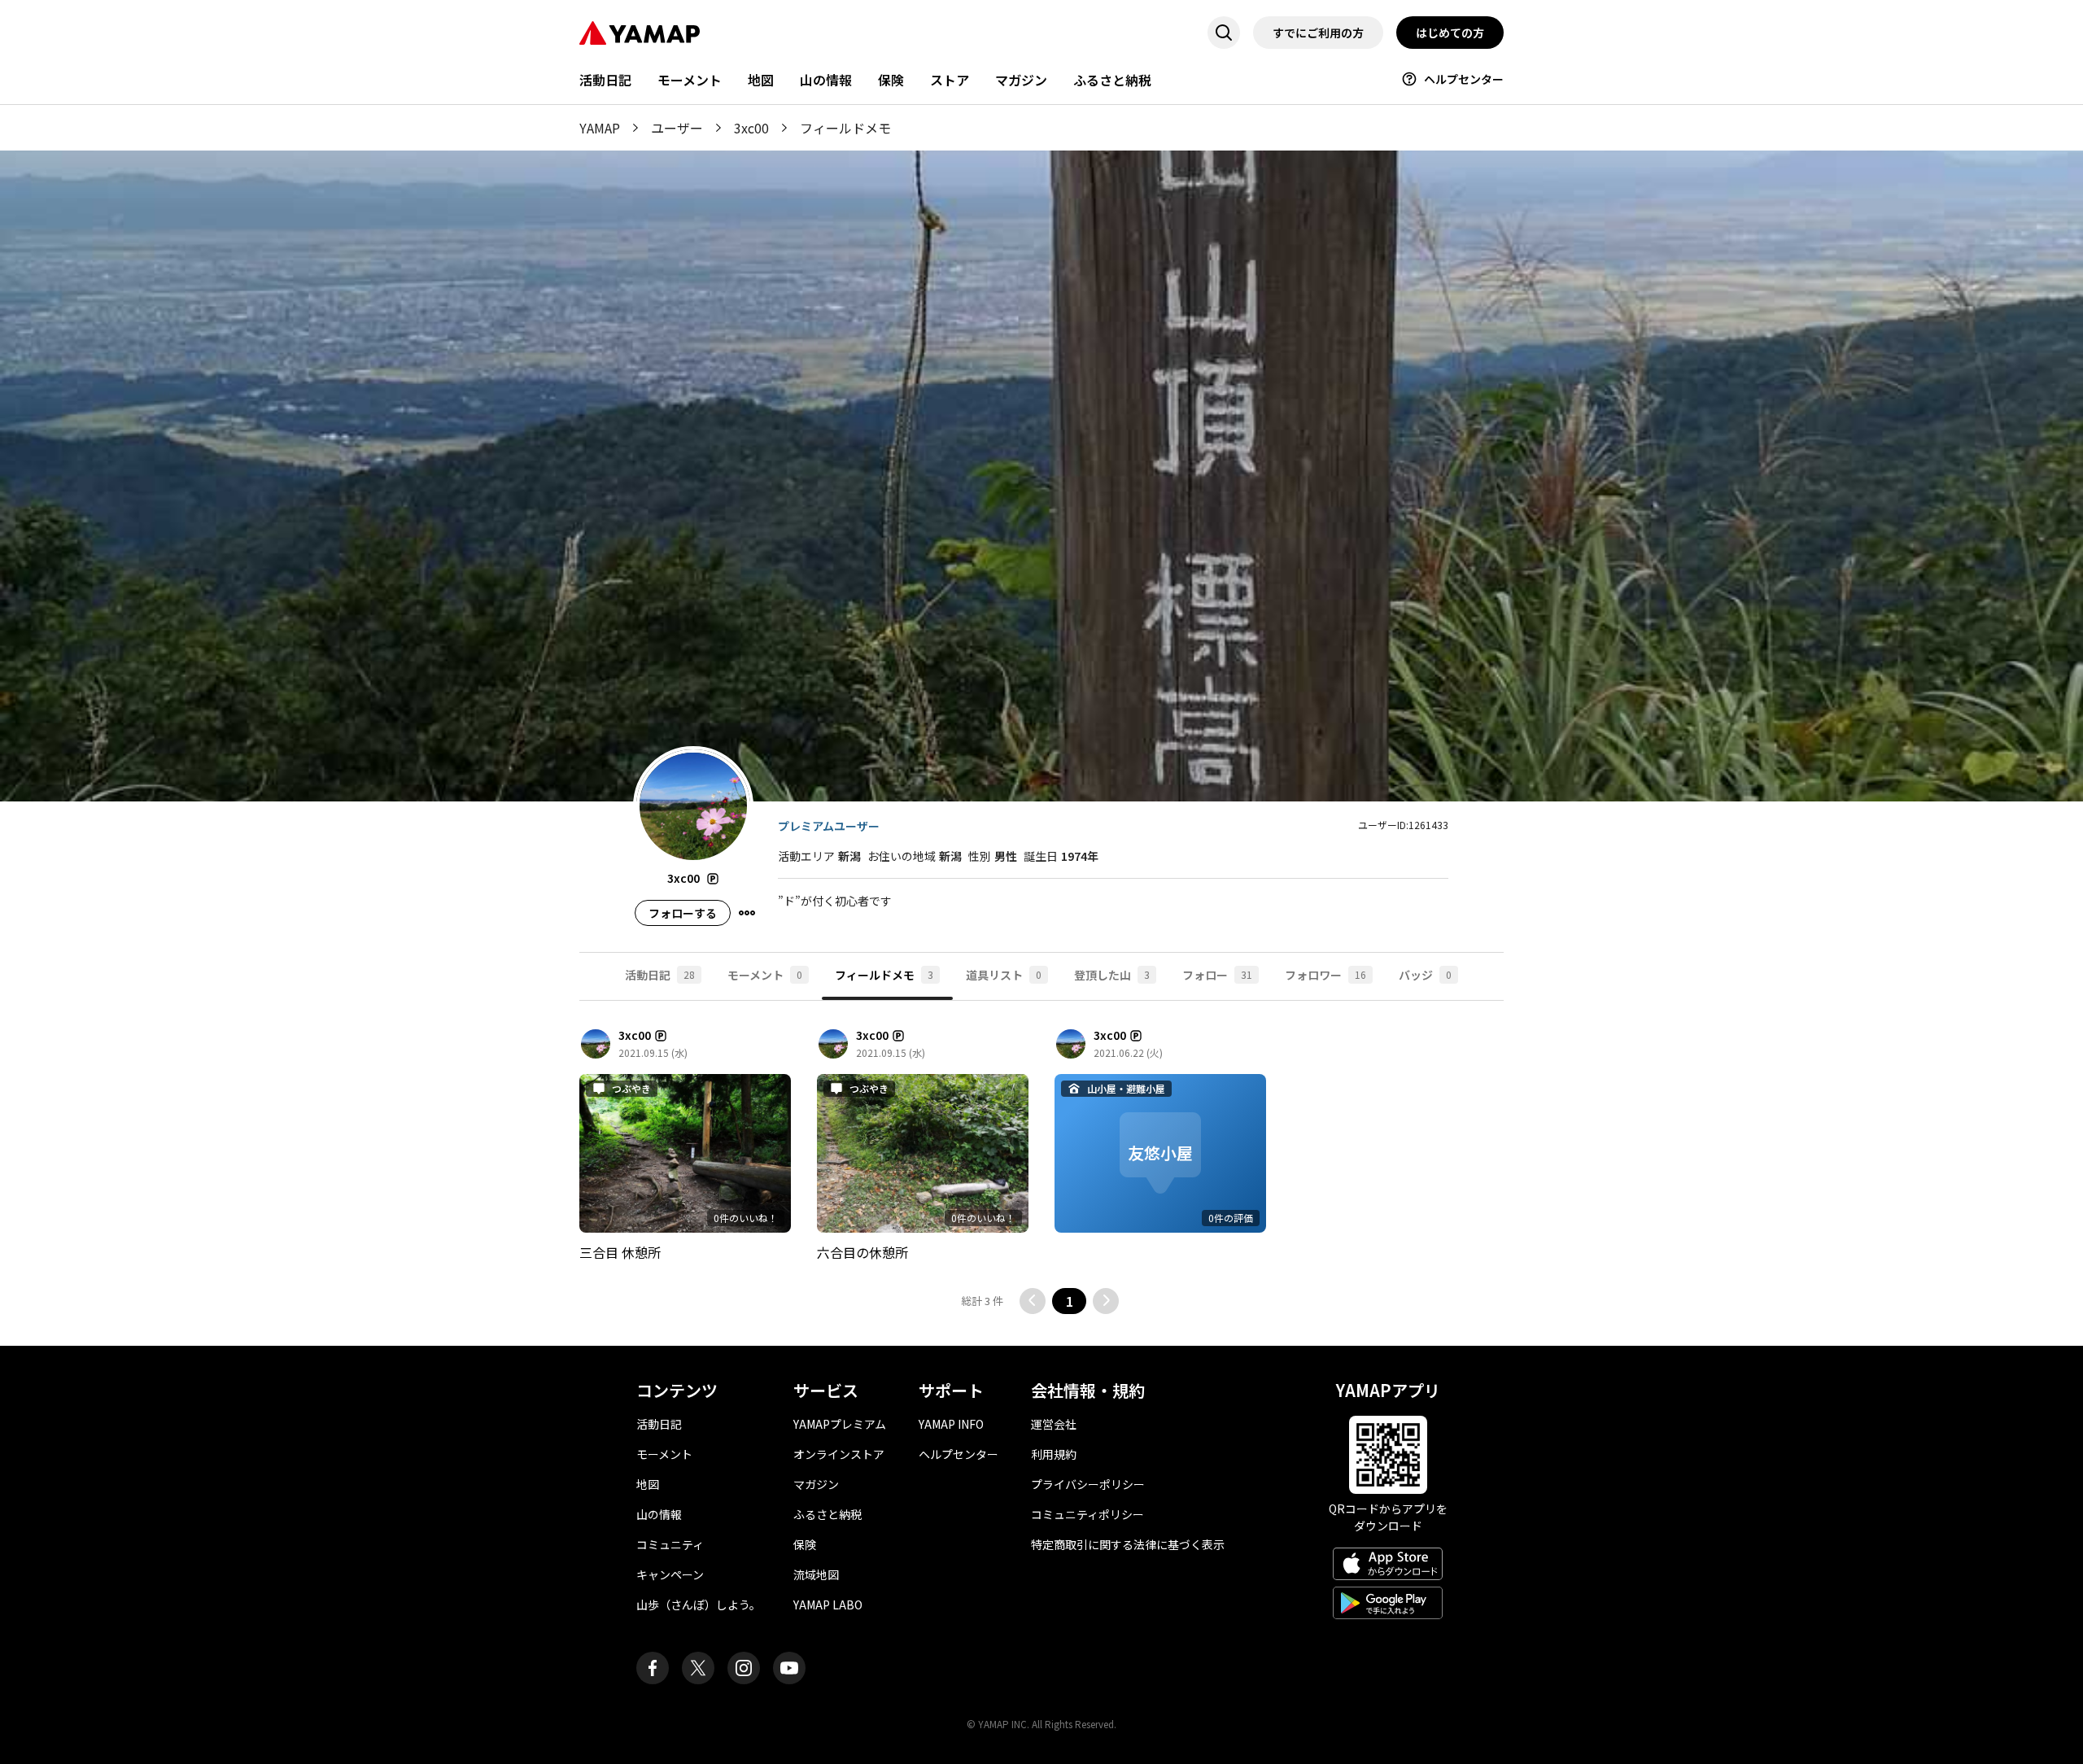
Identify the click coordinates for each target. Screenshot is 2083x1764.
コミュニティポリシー (1087, 1514)
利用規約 (1054, 1454)
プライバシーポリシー (1088, 1484)
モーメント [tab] (765, 975)
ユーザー (677, 128)
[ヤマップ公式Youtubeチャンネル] (789, 1668)
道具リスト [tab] (1004, 975)
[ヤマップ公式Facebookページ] (653, 1668)
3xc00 (751, 128)
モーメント (690, 80)
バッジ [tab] (1425, 975)
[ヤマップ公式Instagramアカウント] (744, 1668)
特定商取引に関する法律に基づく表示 (1128, 1544)
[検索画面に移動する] (1224, 33)
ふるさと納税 (1112, 80)
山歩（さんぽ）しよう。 (699, 1605)
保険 (891, 80)
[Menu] (747, 913)
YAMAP (600, 128)
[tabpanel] (1041, 1173)
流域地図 (816, 1574)
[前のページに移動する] (1033, 1301)
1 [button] (1070, 1301)
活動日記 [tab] (660, 975)
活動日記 (605, 80)
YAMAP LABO (828, 1605)
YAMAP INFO (951, 1424)
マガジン (1021, 80)
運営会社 (1054, 1424)
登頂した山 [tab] (1112, 975)
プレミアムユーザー (829, 826)
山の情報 (826, 80)
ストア (950, 80)
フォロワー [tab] (1325, 975)
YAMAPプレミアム (840, 1424)
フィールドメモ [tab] (884, 975)
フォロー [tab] (1217, 975)
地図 (761, 80)
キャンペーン (670, 1574)
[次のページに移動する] (1106, 1301)
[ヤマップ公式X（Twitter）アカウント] (698, 1668)
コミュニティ (670, 1544)
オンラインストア (839, 1454)
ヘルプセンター (1464, 79)
